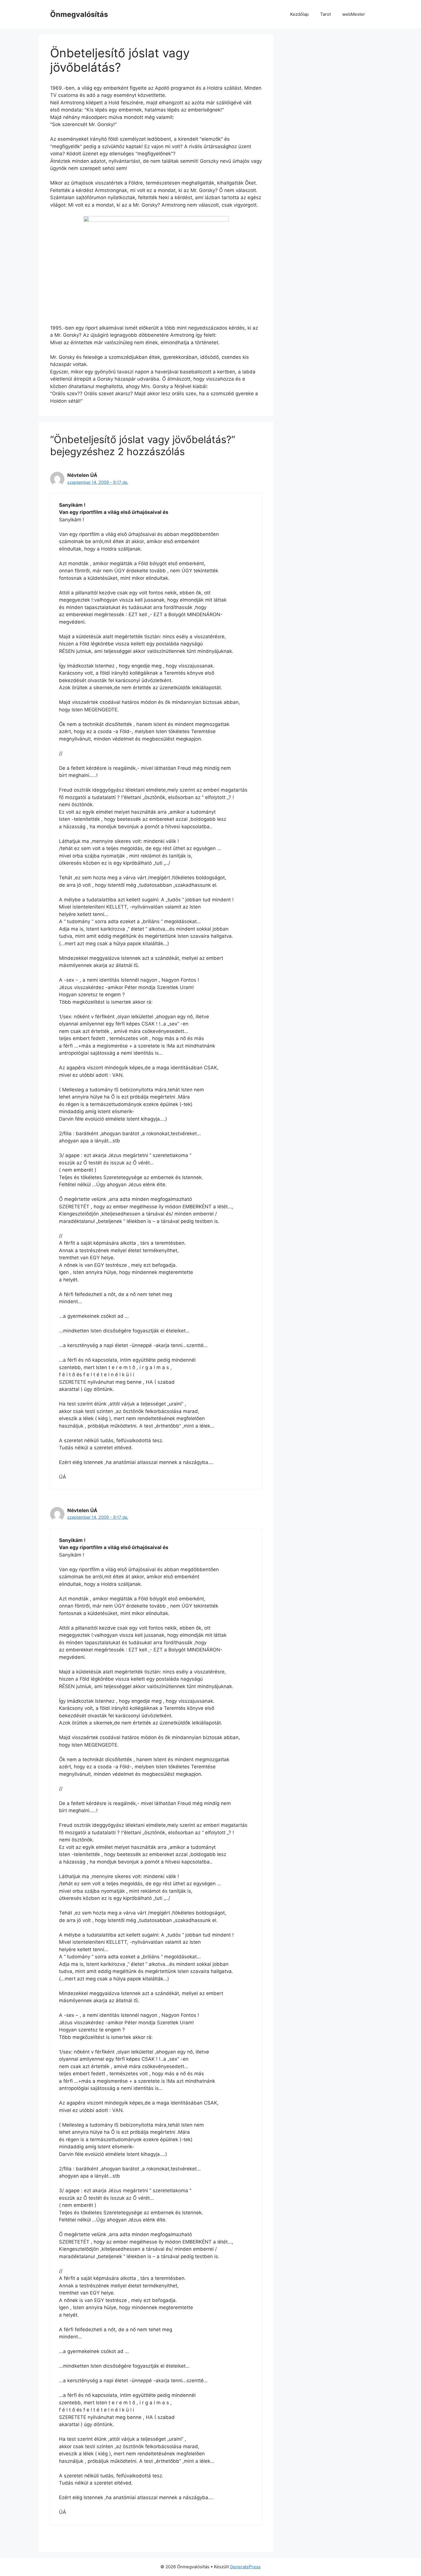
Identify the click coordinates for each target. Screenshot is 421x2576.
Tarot (325, 14)
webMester (354, 14)
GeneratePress (245, 2567)
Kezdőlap (299, 14)
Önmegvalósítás (79, 14)
